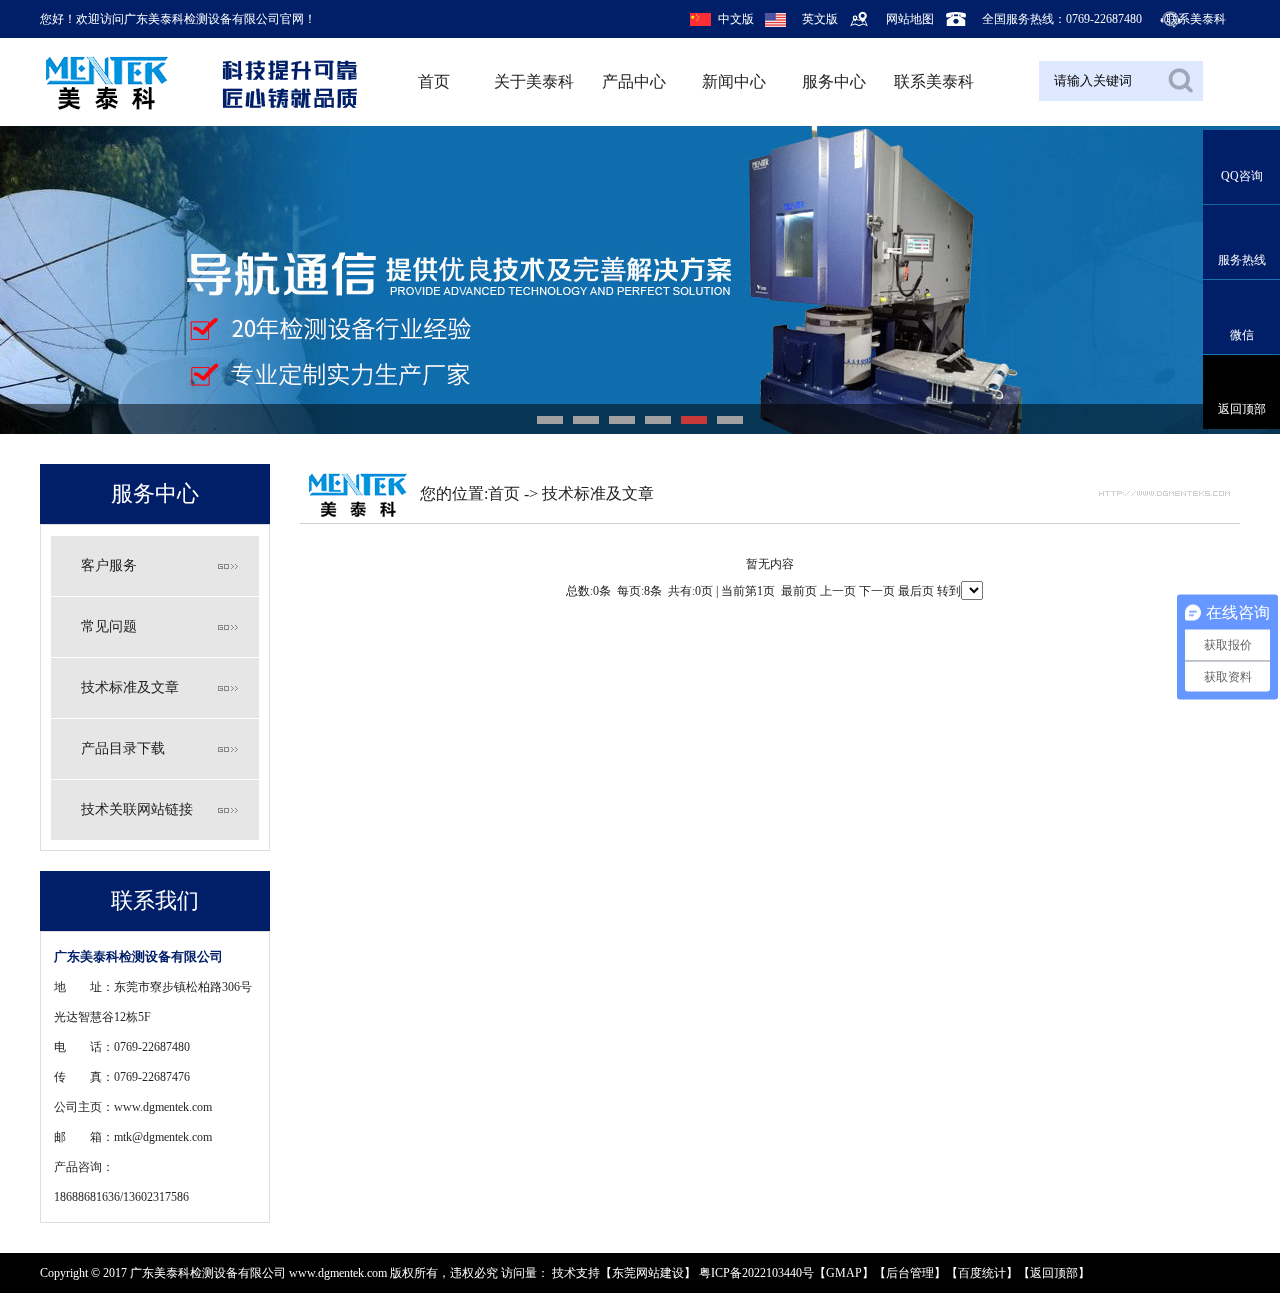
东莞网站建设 (648, 1273)
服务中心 (834, 81)
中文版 (736, 19)
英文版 (820, 19)
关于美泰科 (534, 81)
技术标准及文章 (130, 687)
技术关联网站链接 (137, 809)
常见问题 (109, 626)
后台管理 (910, 1273)
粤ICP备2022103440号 (756, 1273)
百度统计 (982, 1273)
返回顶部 (1054, 1273)
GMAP (844, 1273)
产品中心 (634, 81)
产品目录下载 (123, 748)
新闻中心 (734, 81)
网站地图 (910, 19)
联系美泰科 (1196, 19)
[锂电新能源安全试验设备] (640, 280)
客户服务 (109, 565)
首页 (434, 81)
